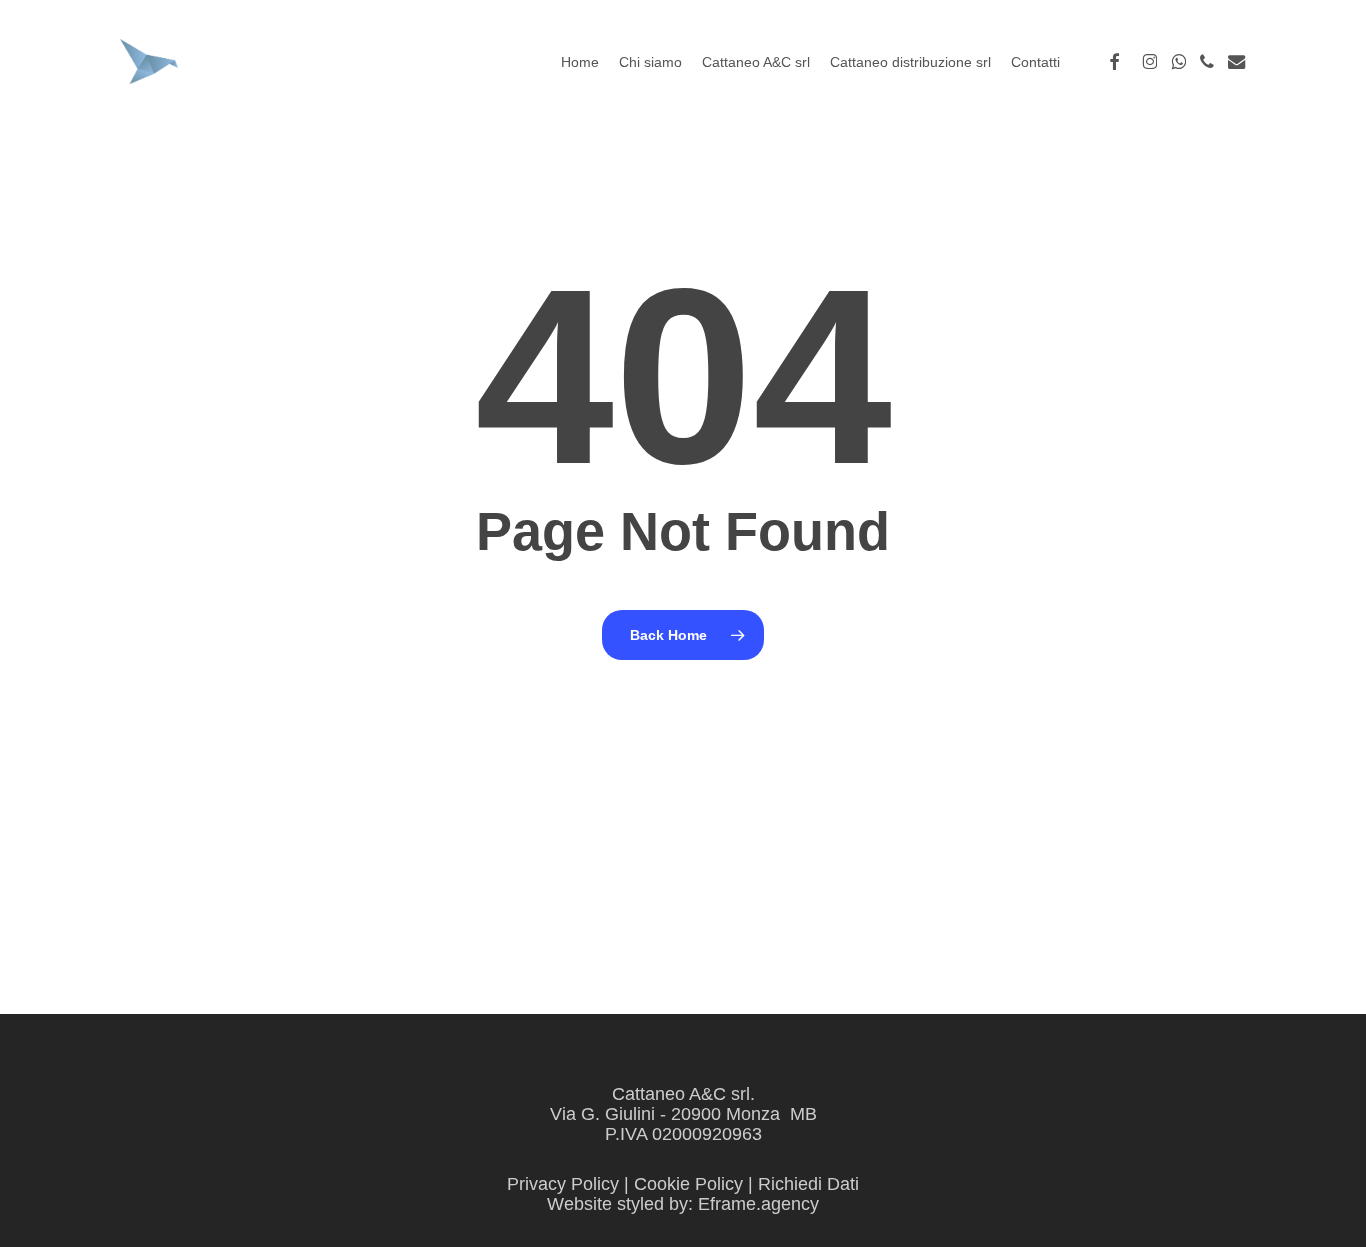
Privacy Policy (563, 1184)
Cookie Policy (688, 1184)
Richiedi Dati (808, 1184)
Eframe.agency (758, 1204)
